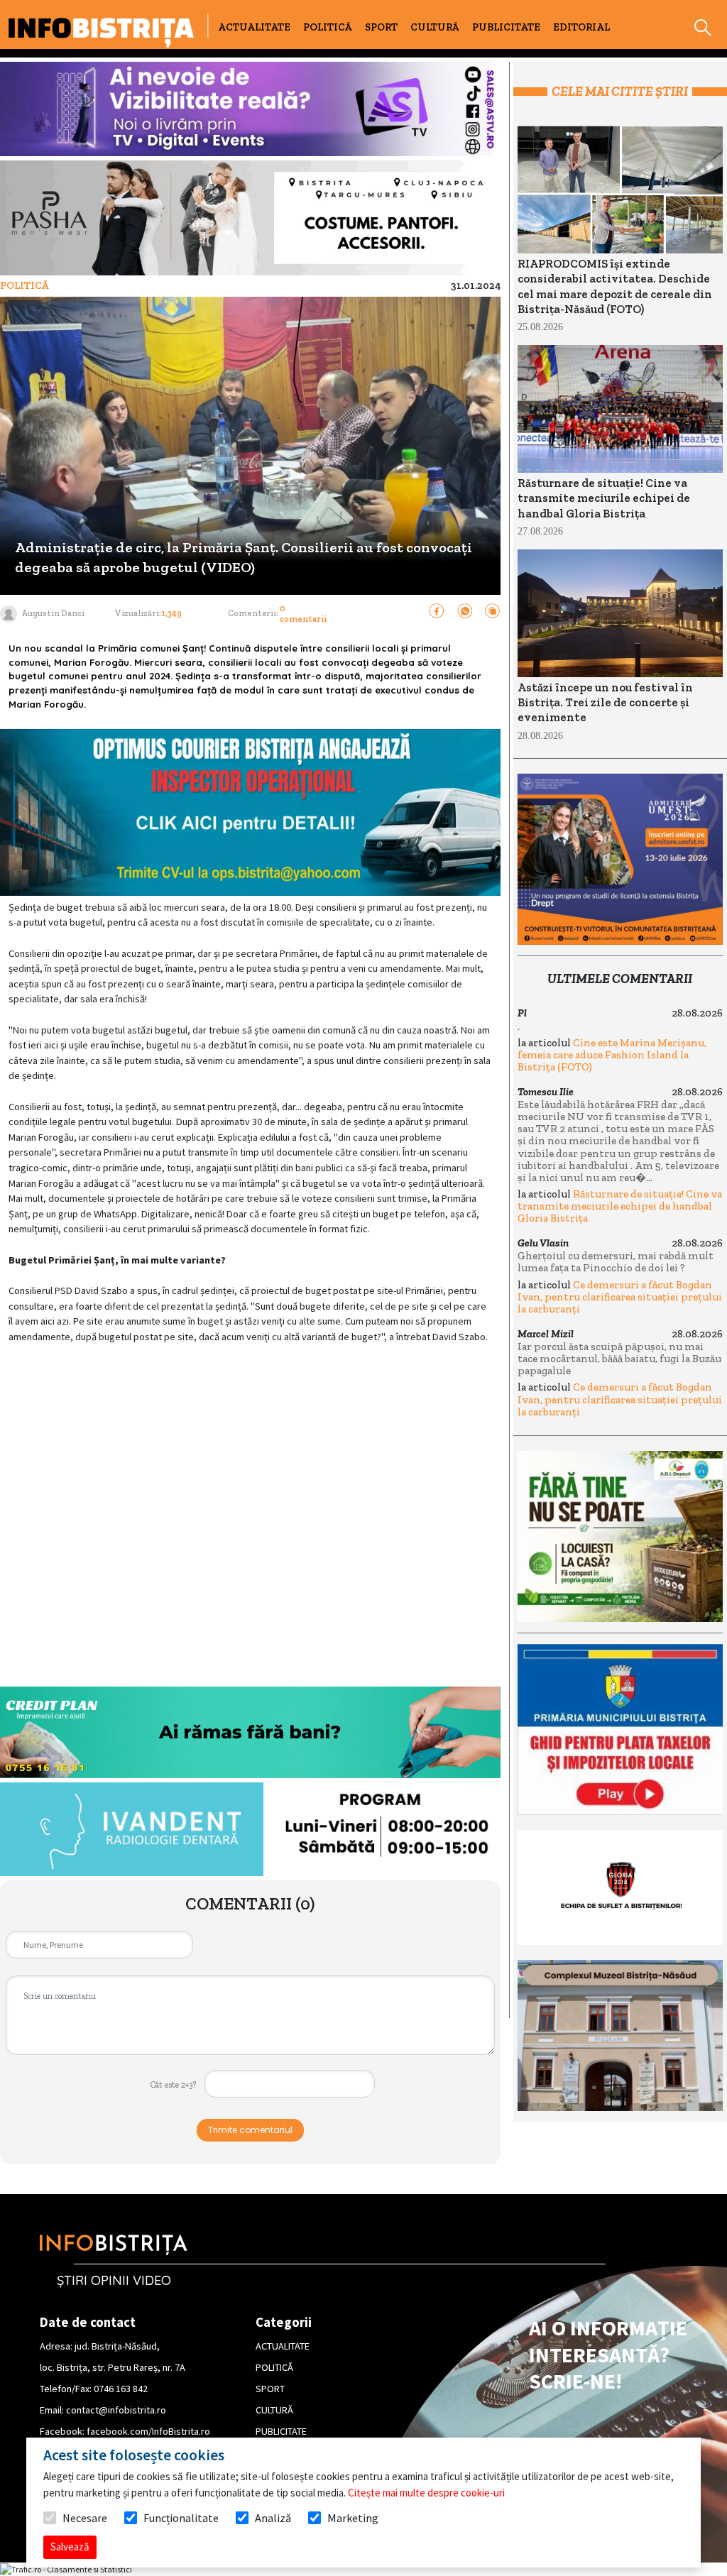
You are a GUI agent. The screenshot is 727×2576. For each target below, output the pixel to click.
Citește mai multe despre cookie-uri (426, 2493)
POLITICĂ (328, 27)
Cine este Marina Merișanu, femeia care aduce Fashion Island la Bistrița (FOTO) (612, 1055)
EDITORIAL (581, 27)
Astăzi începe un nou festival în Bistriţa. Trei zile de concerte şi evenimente (605, 703)
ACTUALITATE (254, 27)
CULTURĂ (435, 27)
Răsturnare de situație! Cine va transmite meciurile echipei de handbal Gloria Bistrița (604, 498)
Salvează (70, 2547)
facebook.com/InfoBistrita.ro (148, 2431)
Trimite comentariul (250, 2130)
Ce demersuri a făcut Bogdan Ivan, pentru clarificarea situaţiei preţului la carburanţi (620, 1297)
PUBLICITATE (506, 27)
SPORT (381, 27)
